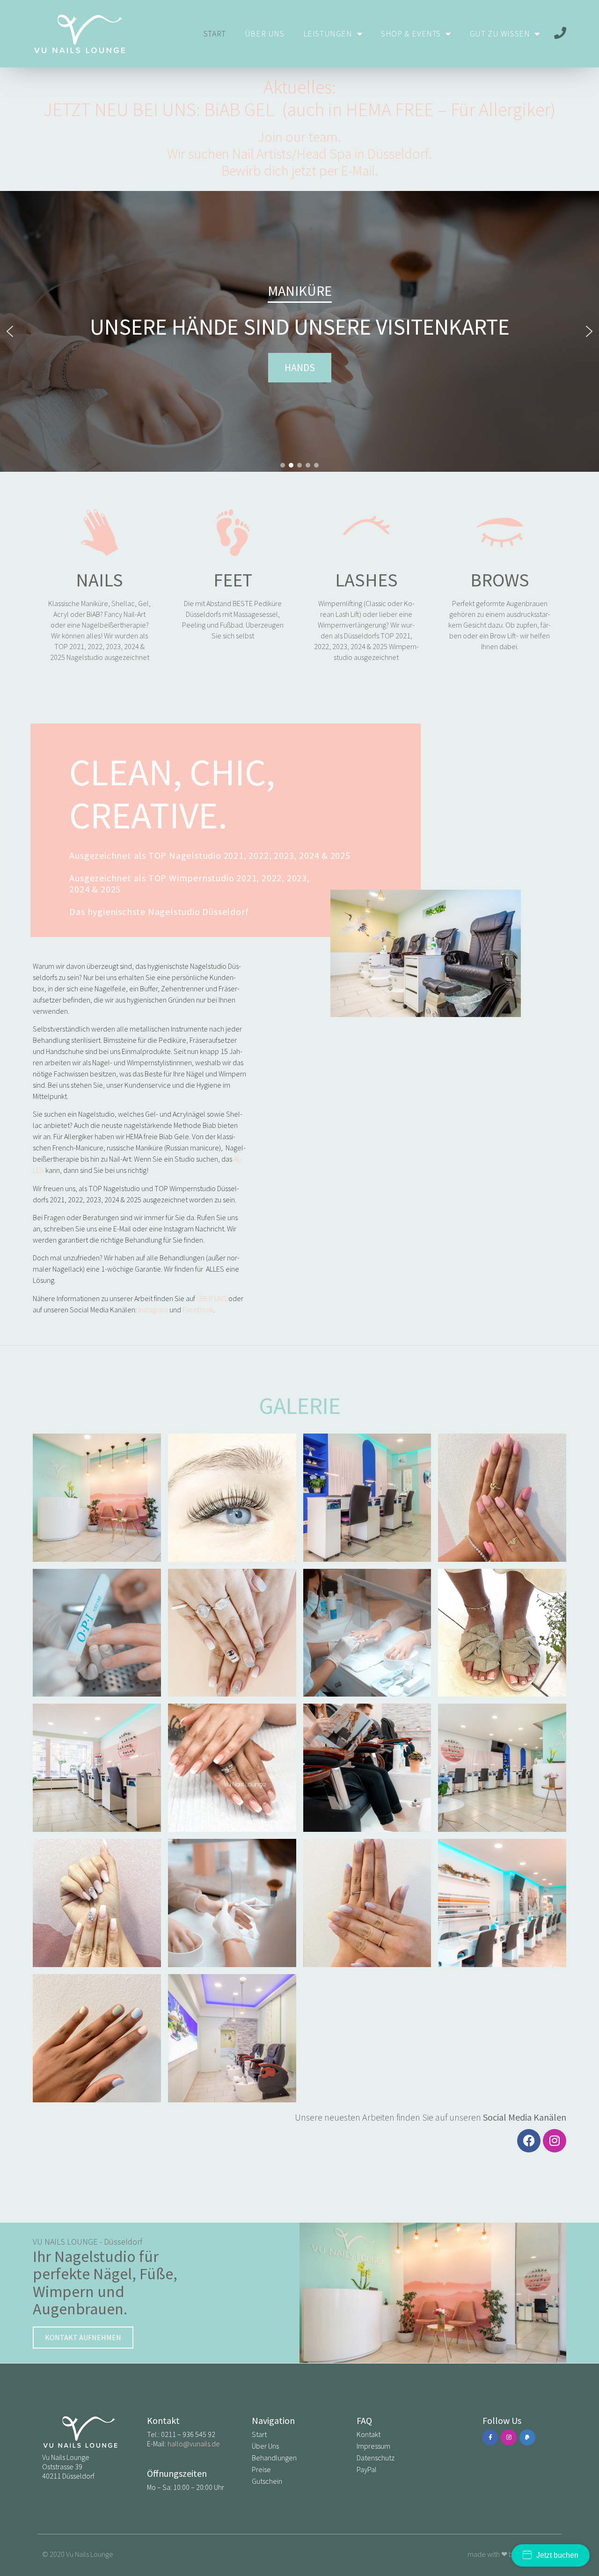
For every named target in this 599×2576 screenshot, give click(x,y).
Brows (500, 580)
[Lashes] (366, 533)
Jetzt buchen (557, 2555)
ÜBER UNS (212, 1298)
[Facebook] (529, 2141)
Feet (233, 580)
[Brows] (500, 533)
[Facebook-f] (490, 2437)
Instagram (153, 1310)
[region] (299, 331)
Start (215, 33)
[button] (10, 331)
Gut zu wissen (500, 33)
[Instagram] (555, 2141)
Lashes (366, 580)
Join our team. (299, 137)
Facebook (198, 1310)
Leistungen (328, 33)
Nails (99, 580)
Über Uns (265, 33)
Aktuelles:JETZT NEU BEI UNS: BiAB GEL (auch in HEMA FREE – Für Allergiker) (299, 98)
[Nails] (100, 533)
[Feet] (233, 533)
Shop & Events (411, 33)
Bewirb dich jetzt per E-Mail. (300, 170)
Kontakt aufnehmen (83, 2337)
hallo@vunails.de (194, 2444)
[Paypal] (527, 2437)
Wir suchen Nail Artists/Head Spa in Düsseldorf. (299, 154)
